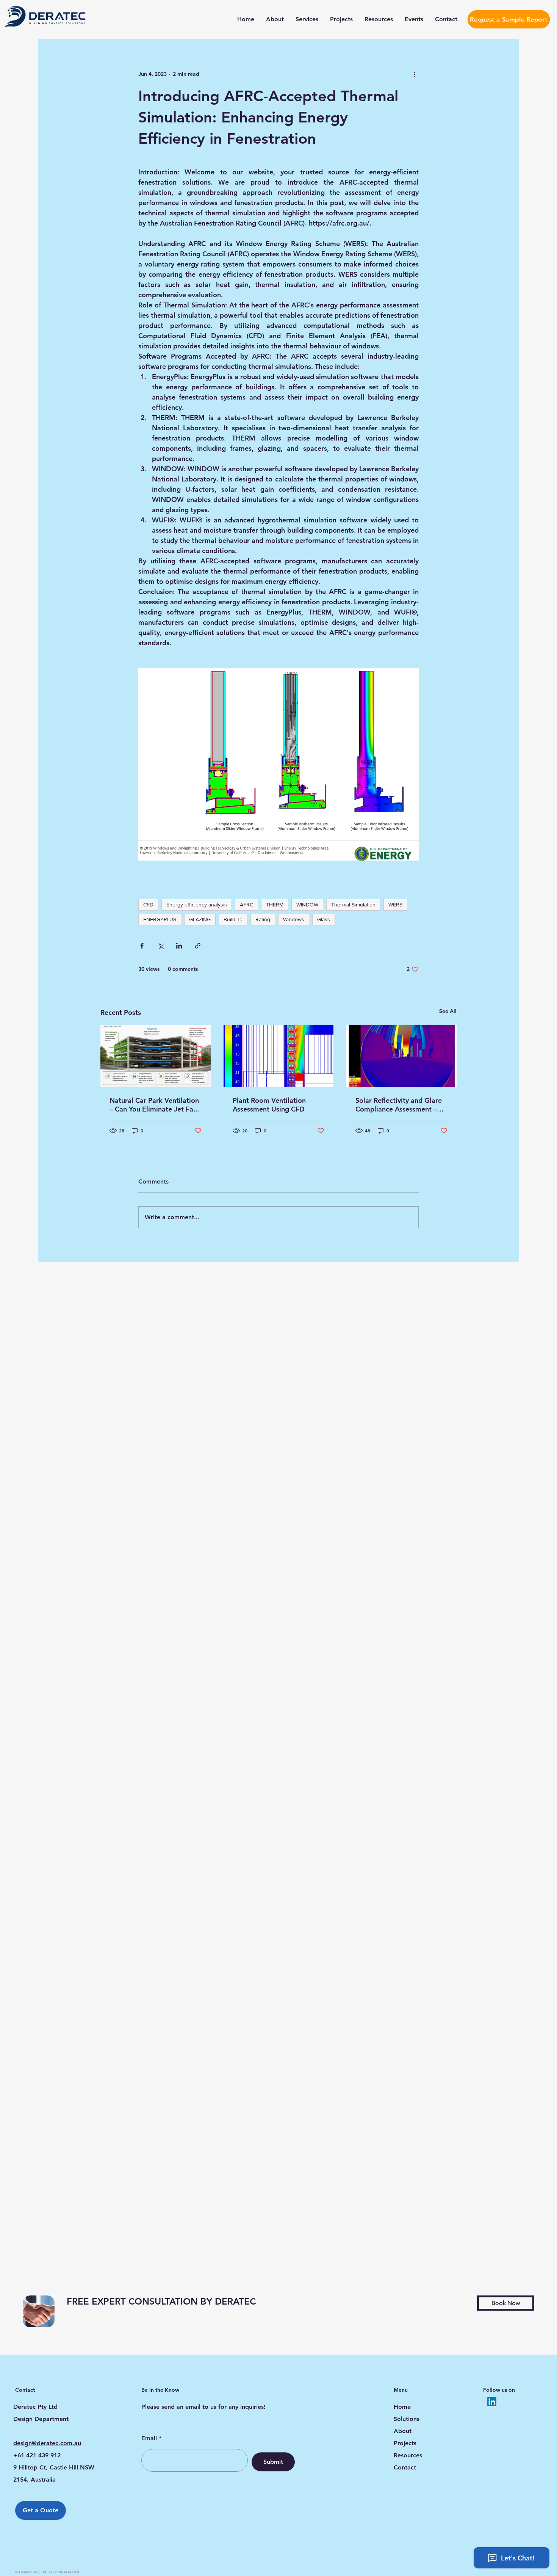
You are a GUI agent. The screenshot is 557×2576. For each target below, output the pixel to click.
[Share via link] (198, 946)
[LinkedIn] (492, 2402)
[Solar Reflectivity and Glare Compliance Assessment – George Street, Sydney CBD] (401, 1056)
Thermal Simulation (353, 905)
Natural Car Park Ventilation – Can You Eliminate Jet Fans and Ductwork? (155, 1105)
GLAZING (200, 919)
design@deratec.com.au (47, 2443)
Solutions (407, 2419)
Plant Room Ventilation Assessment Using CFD (269, 1105)
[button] (506, 2303)
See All (448, 1011)
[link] (199, 2302)
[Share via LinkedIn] (179, 946)
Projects (405, 2443)
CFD (148, 905)
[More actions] (414, 74)
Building (233, 919)
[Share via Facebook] (142, 946)
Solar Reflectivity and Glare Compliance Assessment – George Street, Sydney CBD (399, 1105)
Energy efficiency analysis (197, 905)
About (403, 2431)
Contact (405, 2467)
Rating (263, 919)
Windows (294, 919)
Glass (324, 919)
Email (149, 2438)
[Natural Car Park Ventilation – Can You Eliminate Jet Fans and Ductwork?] (156, 1056)
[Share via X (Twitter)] (160, 946)
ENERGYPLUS (160, 919)
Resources (408, 2455)
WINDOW (307, 905)
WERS (395, 905)
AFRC (246, 905)
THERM (275, 905)
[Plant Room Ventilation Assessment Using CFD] (279, 1056)
